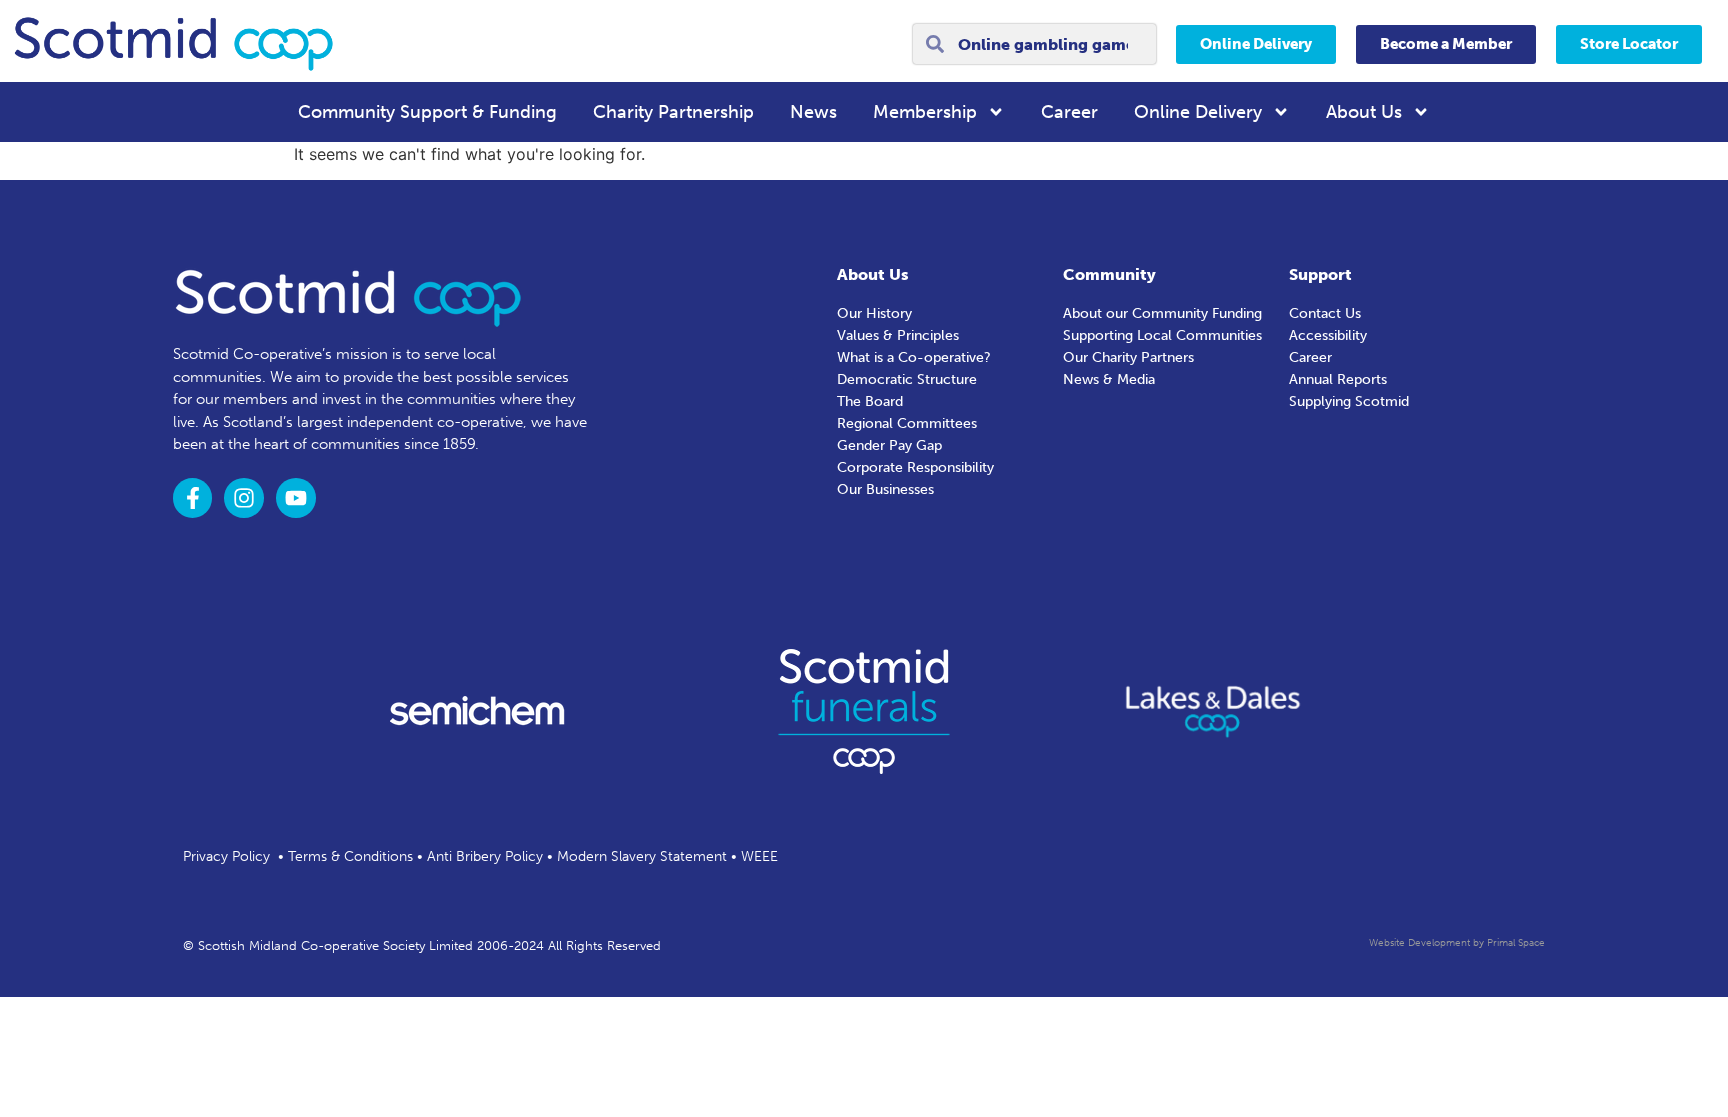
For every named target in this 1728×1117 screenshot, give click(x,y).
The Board (870, 401)
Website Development (1419, 943)
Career (1069, 112)
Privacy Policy (226, 856)
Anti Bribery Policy (485, 856)
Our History (874, 313)
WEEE (759, 856)
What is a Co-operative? (914, 357)
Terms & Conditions (350, 856)
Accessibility (1328, 335)
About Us (1364, 112)
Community (1109, 274)
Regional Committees (907, 423)
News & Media (1109, 379)
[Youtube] (296, 498)
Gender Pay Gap (889, 445)
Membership (925, 112)
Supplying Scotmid (1349, 401)
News (813, 112)
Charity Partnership (673, 112)
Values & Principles (898, 335)
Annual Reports (1338, 379)
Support (1320, 274)
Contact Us (1325, 313)
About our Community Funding (1162, 313)
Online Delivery (1198, 112)
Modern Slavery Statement (642, 856)
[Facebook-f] (193, 498)
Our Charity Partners (1128, 357)
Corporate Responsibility (915, 467)
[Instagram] (244, 498)
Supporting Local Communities (1162, 335)
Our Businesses (885, 489)
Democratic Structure (907, 379)
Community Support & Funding (427, 112)
